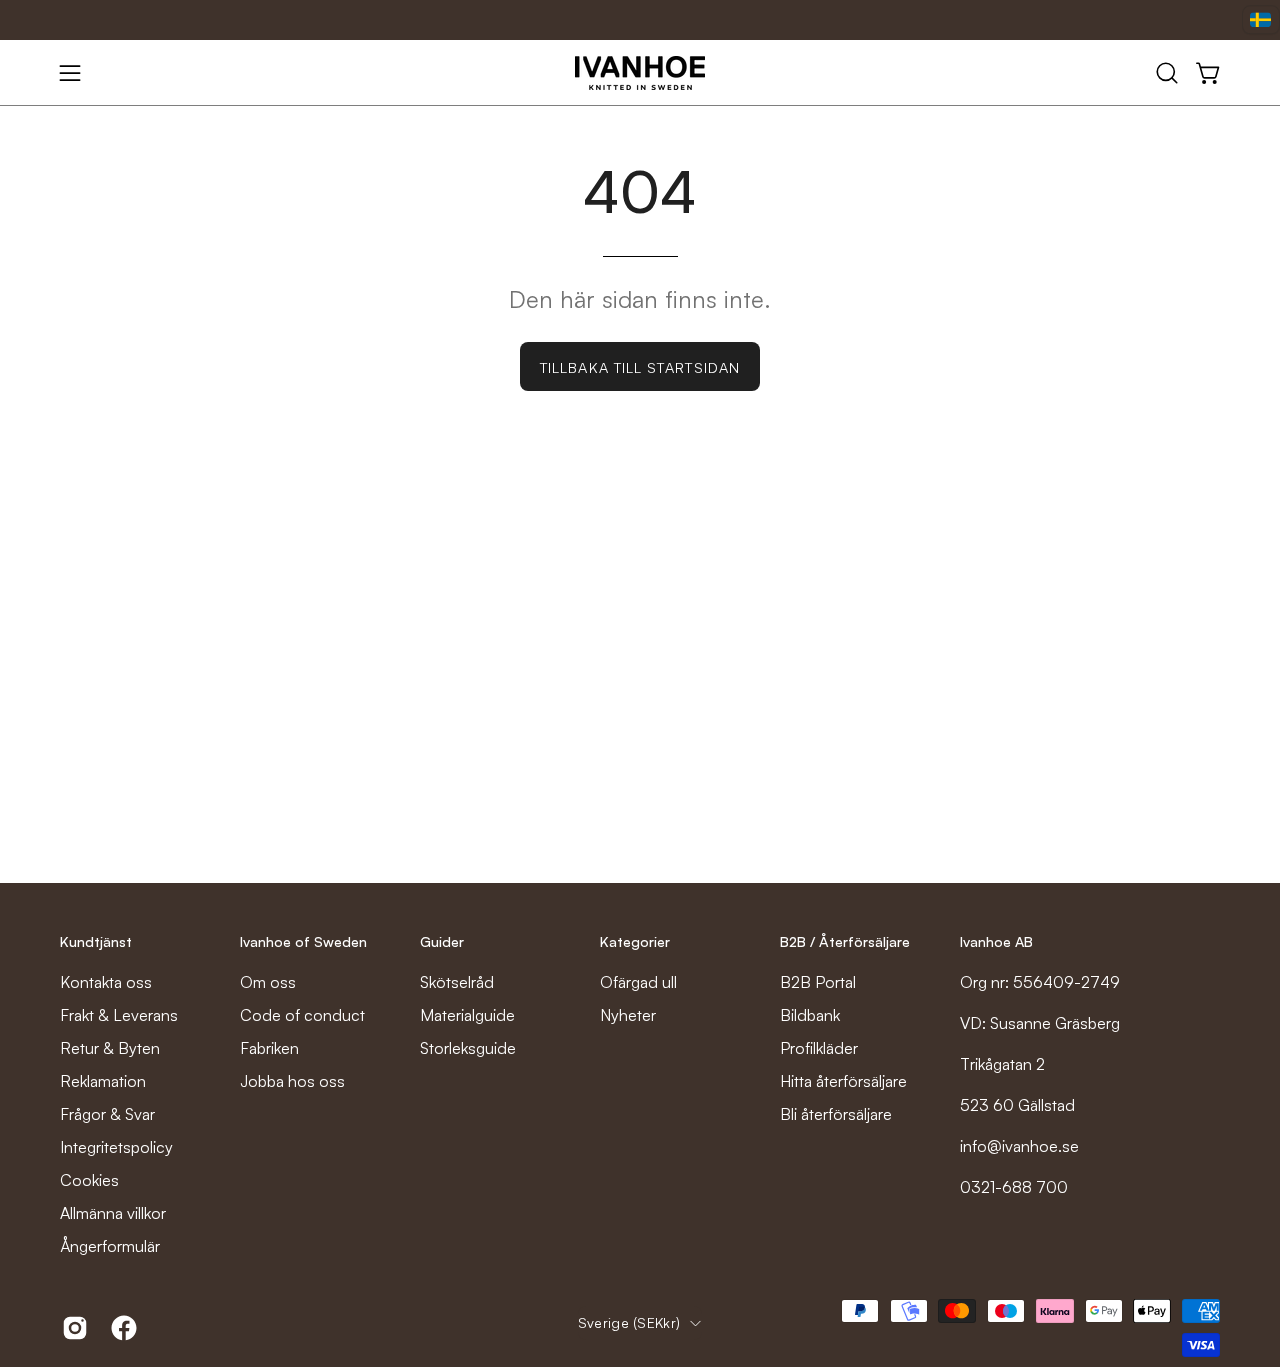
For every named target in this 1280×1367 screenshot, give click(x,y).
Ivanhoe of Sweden (303, 941)
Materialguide (467, 1015)
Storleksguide (468, 1048)
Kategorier (635, 941)
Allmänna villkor (113, 1213)
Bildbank (810, 1015)
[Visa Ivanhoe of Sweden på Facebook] (120, 1328)
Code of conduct (302, 1015)
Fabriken (269, 1048)
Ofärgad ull (638, 982)
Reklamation (103, 1081)
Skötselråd (457, 982)
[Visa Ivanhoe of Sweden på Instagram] (71, 1328)
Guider (442, 941)
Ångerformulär (110, 1246)
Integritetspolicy (116, 1147)
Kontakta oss (106, 982)
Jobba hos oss (292, 1081)
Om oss (268, 982)
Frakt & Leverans (119, 1015)
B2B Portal (818, 982)
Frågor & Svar (107, 1114)
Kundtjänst (96, 941)
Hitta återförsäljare (843, 1081)
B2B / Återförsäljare (845, 941)
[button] (1167, 73)
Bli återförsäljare (836, 1114)
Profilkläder (819, 1048)
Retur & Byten (110, 1048)
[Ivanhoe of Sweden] (640, 73)
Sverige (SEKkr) (629, 1322)
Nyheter (628, 1015)
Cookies (89, 1180)
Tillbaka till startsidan (640, 367)
